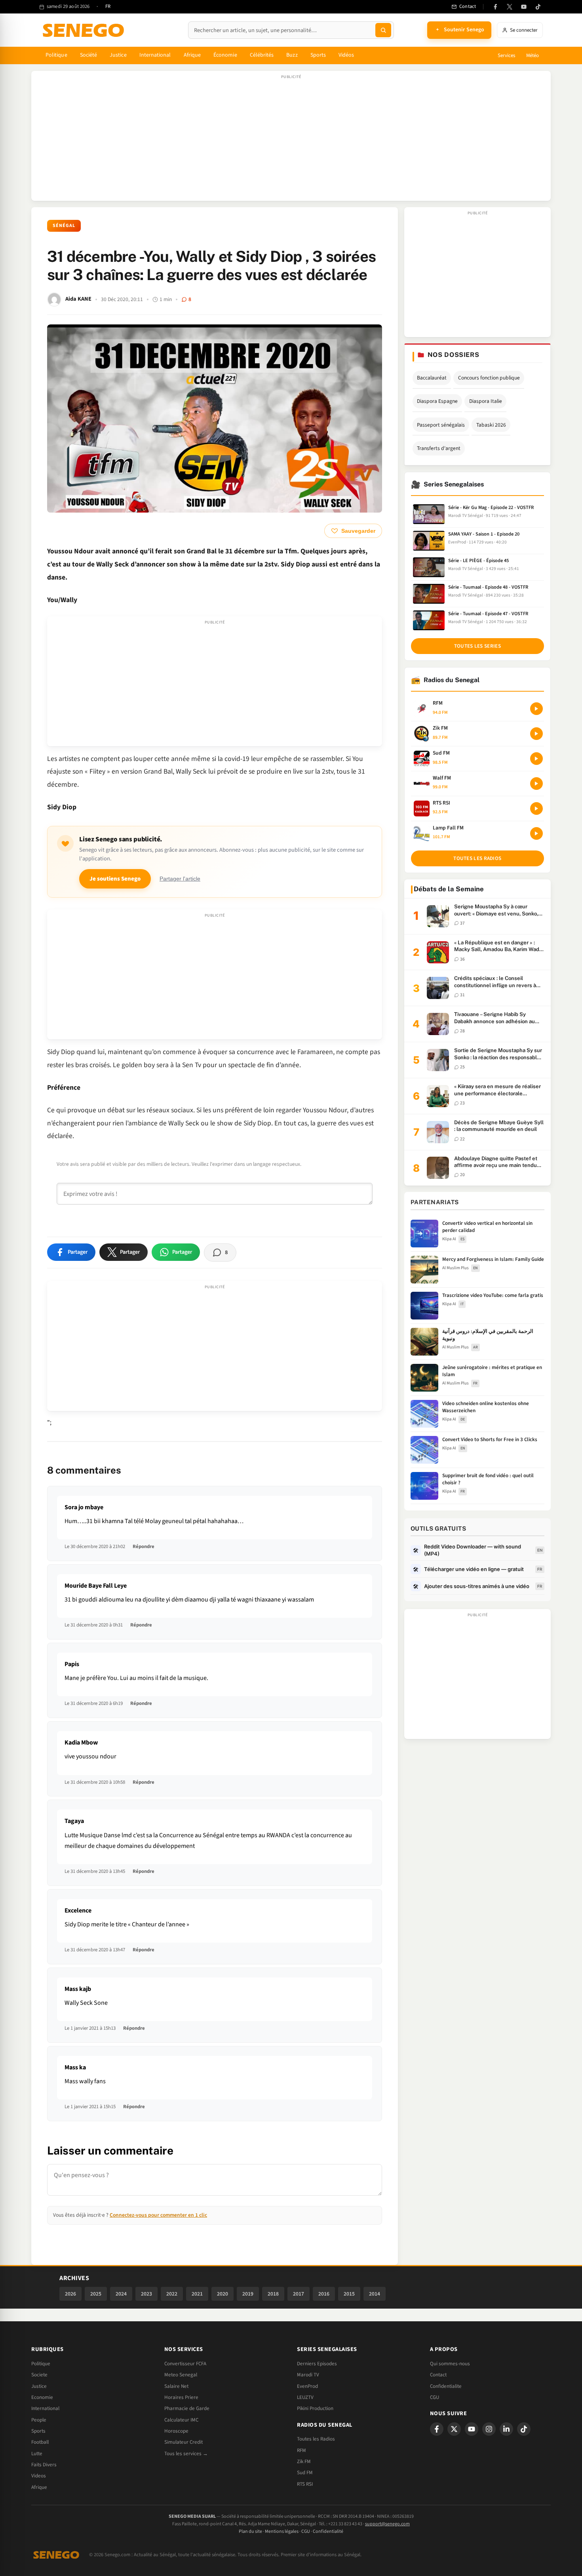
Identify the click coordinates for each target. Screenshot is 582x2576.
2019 (248, 2294)
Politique (56, 55)
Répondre (144, 1546)
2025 (96, 2294)
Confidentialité (328, 2531)
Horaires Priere (181, 2397)
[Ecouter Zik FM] (536, 734)
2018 (273, 2294)
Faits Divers (44, 2465)
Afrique (192, 55)
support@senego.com (387, 2524)
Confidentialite (446, 2386)
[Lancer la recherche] (383, 30)
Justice (118, 55)
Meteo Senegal (181, 2375)
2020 (223, 2294)
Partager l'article (180, 879)
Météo (533, 55)
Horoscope (176, 2431)
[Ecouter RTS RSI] (536, 808)
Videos (39, 2476)
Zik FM (304, 2462)
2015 (349, 2294)
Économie (225, 55)
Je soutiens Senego (115, 879)
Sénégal (64, 226)
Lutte (37, 2454)
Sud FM (305, 2473)
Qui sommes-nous (450, 2364)
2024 (121, 2294)
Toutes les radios (477, 858)
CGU (435, 2397)
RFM (301, 2450)
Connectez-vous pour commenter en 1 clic (158, 2215)
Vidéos (346, 55)
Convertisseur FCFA (185, 2364)
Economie (42, 2397)
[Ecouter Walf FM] (536, 784)
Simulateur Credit (184, 2442)
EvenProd (307, 2386)
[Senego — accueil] (85, 30)
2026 (70, 2294)
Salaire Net (176, 2386)
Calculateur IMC (181, 2420)
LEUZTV (305, 2397)
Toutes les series (477, 646)
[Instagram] (489, 2429)
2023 (146, 2294)
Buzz (292, 55)
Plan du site (250, 2531)
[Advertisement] (291, 140)
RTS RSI (305, 2484)
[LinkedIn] (506, 2429)
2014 (375, 2294)
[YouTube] (524, 7)
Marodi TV (308, 2375)
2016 (324, 2294)
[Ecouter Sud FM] (536, 759)
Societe (39, 2375)
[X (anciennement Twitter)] (510, 7)
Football (40, 2442)
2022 (172, 2294)
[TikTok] (538, 7)
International (155, 55)
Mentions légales (282, 2531)
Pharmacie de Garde (187, 2408)
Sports (318, 55)
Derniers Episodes (317, 2364)
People (39, 2420)
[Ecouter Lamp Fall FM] (536, 833)
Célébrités (262, 55)
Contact (438, 2375)
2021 (197, 2294)
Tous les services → (186, 2454)
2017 (299, 2294)
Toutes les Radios (316, 2439)
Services (506, 55)
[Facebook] (495, 7)
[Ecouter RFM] (536, 709)
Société (89, 55)
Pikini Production (315, 2408)
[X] (454, 2429)
